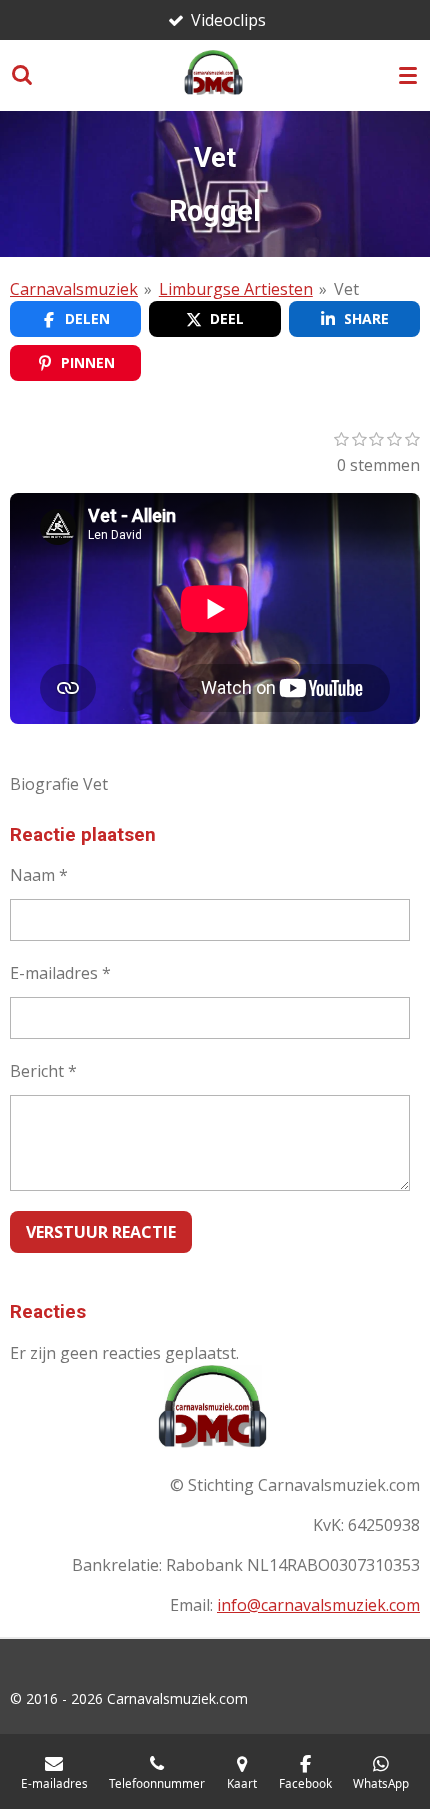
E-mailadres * (60, 973)
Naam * (39, 875)
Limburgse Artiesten (236, 289)
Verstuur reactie (101, 1232)
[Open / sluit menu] (408, 75)
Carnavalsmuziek (74, 289)
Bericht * (43, 1071)
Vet (346, 289)
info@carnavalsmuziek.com (318, 1605)
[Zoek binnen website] (22, 75)
